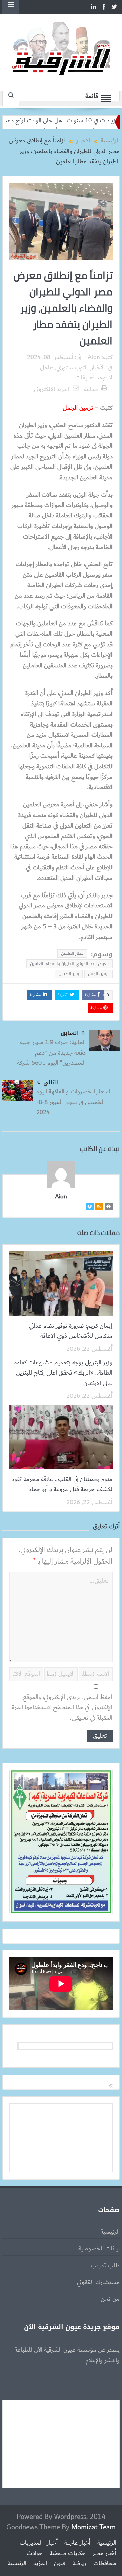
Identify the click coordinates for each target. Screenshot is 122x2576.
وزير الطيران (69, 974)
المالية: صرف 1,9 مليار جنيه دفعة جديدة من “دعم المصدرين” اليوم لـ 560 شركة (51, 1053)
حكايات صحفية (68, 2553)
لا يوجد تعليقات (94, 378)
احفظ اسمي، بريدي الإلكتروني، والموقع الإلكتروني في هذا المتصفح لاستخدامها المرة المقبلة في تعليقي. (62, 1708)
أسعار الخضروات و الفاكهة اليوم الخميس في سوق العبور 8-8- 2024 (73, 1102)
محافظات (105, 2563)
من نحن (110, 2299)
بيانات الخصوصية (99, 2249)
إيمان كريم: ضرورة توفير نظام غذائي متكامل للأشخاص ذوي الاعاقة (71, 1331)
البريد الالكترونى (52, 389)
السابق (70, 1033)
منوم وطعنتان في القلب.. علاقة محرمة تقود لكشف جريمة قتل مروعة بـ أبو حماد (62, 1484)
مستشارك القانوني (98, 2282)
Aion (94, 357)
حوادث (35, 2553)
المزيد (40, 2563)
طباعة (91, 389)
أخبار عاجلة (77, 2543)
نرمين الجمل (98, 974)
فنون (60, 2563)
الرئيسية (110, 2232)
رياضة (79, 2563)
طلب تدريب (105, 2266)
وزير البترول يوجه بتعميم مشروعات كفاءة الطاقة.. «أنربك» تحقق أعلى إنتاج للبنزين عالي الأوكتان (63, 1373)
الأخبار (98, 368)
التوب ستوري (72, 368)
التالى (51, 1082)
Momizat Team (93, 2527)
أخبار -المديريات (39, 2543)
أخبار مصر (104, 2553)
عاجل (47, 368)
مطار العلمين (72, 953)
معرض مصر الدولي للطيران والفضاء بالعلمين (69, 963)
